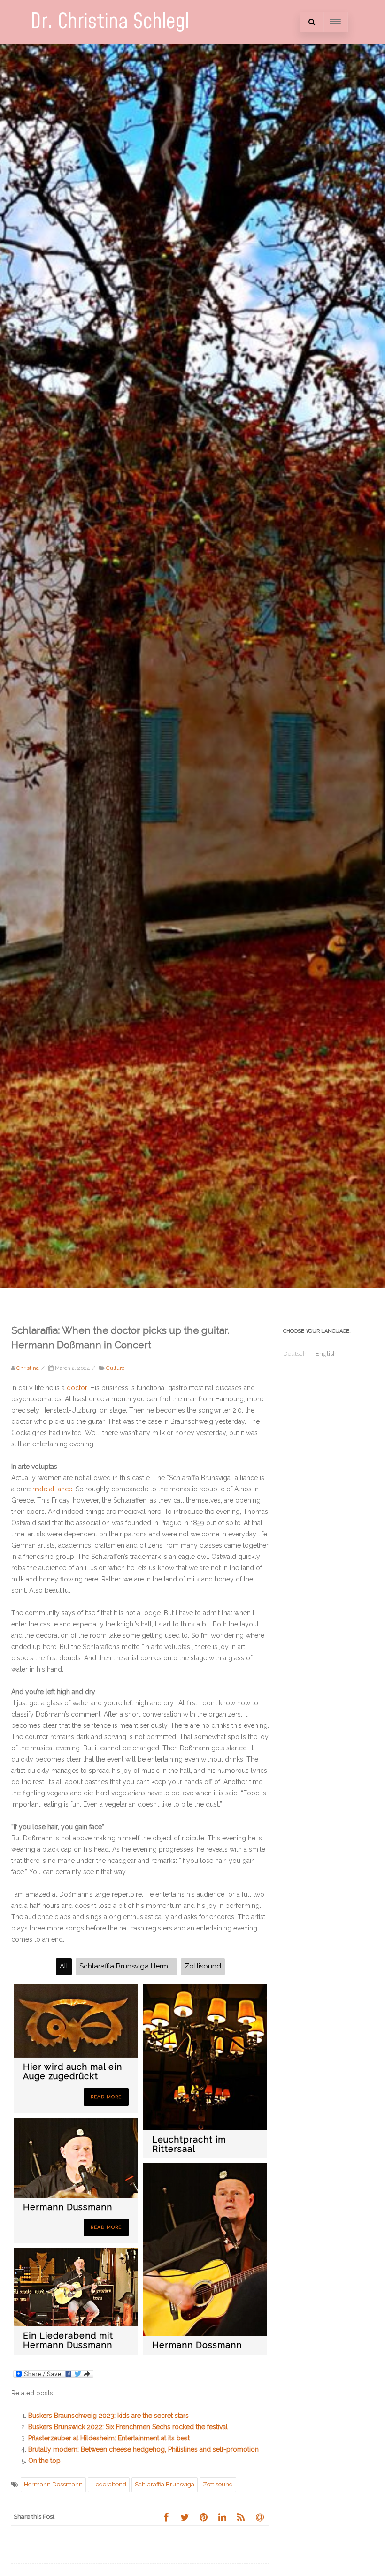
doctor (77, 1388)
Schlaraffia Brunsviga (165, 2484)
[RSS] (241, 2517)
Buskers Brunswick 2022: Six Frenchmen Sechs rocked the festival (128, 2427)
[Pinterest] (203, 2517)
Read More (106, 2097)
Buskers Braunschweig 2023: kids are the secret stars (108, 2416)
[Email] (260, 2517)
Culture (115, 1368)
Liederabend (109, 2484)
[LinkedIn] (222, 2517)
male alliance (52, 1489)
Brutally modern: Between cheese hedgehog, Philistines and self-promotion (143, 2449)
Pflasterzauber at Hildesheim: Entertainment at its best (109, 2438)
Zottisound (218, 2484)
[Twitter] (185, 2517)
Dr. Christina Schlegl (110, 22)
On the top (44, 2461)
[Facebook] (166, 2517)
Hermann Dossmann (53, 2484)
